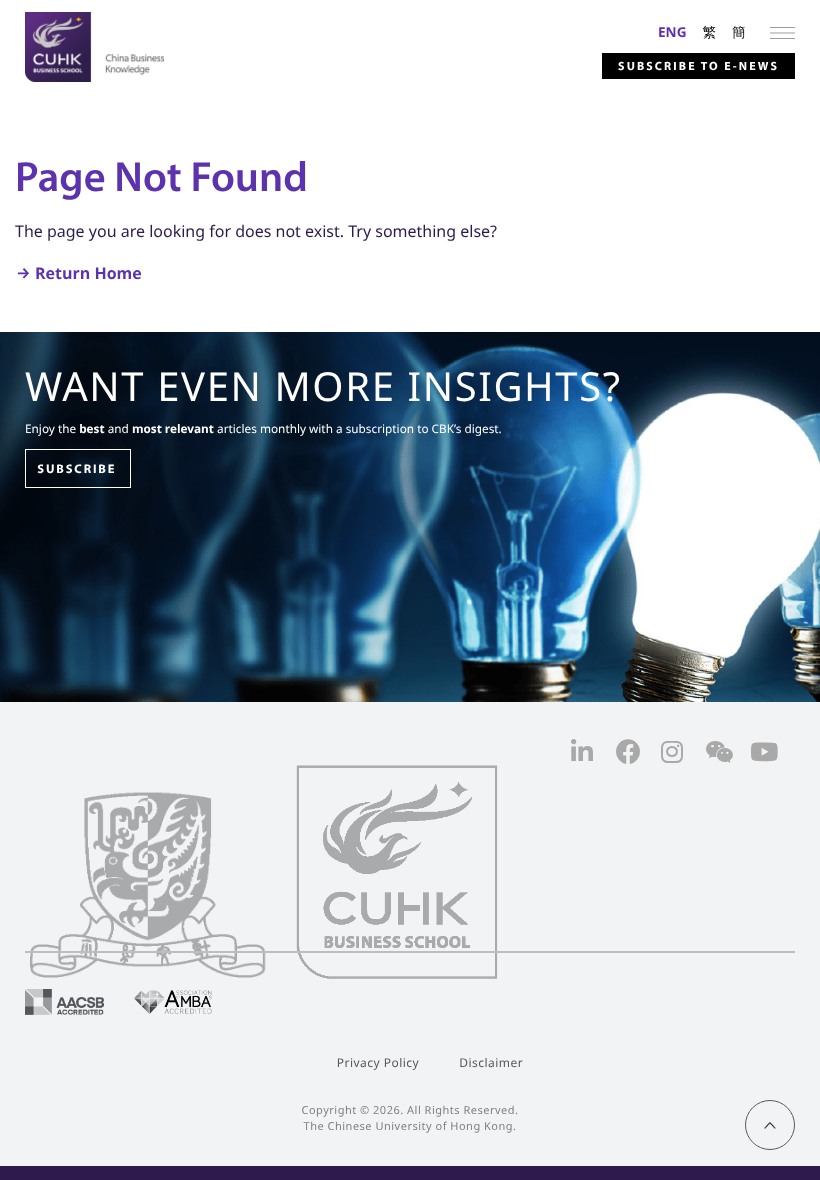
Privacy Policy (378, 1062)
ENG (672, 31)
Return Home (88, 273)
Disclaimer (491, 1062)
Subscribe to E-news (698, 66)
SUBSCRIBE (76, 469)
